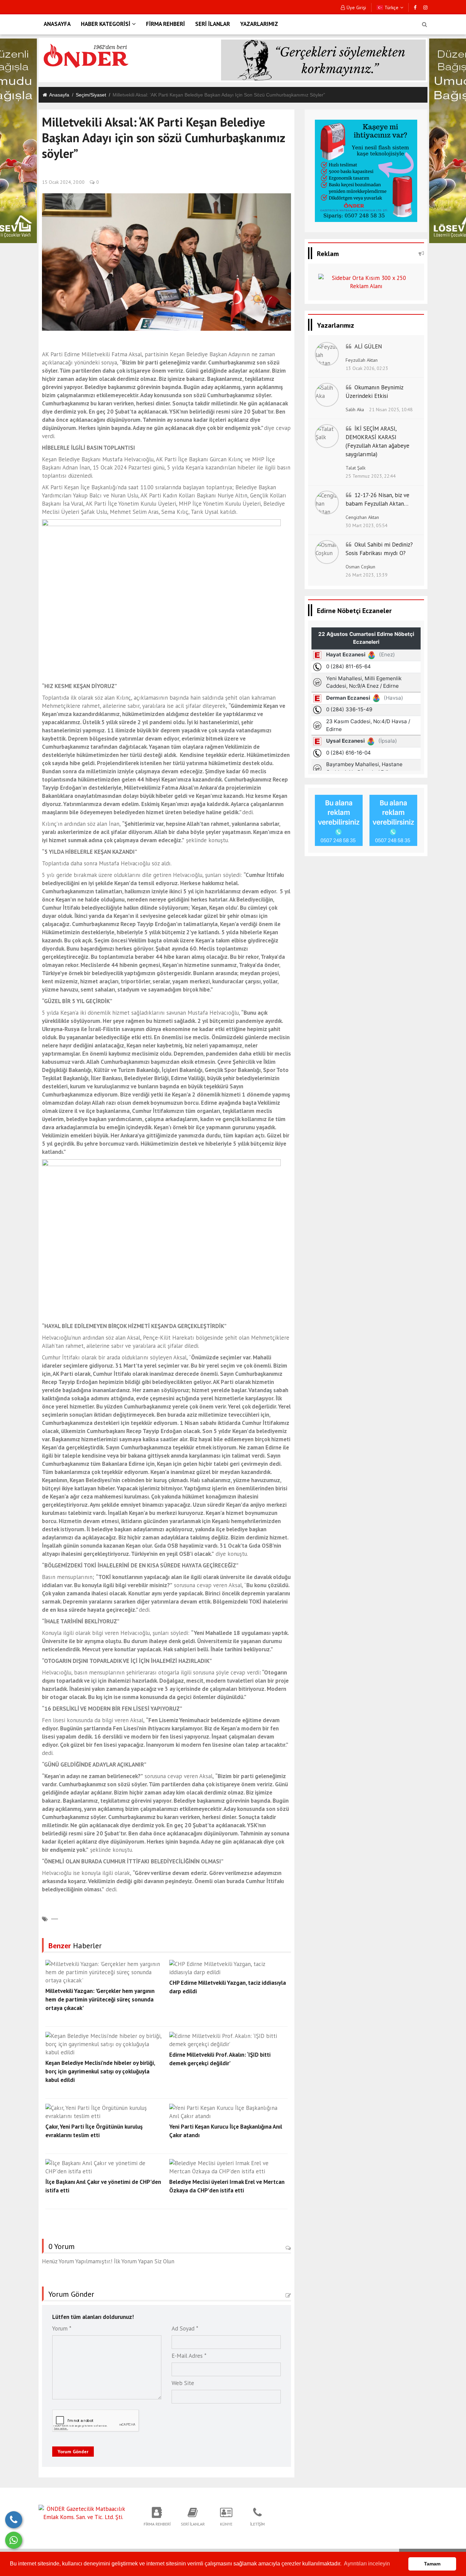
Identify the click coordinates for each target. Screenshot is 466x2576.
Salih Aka (355, 410)
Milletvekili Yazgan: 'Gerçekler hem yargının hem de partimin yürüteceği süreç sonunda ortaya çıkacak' (100, 1999)
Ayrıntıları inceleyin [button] (367, 2564)
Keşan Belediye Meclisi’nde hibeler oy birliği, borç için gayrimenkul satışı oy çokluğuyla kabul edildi (100, 2071)
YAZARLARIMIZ (259, 24)
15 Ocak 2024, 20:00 (63, 182)
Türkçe (391, 8)
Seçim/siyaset (91, 95)
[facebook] (415, 8)
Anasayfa (59, 95)
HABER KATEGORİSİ (106, 24)
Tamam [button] (432, 2564)
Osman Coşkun (360, 567)
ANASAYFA (57, 24)
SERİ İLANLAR (213, 24)
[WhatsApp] (14, 2540)
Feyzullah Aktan (362, 360)
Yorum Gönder (73, 2452)
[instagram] (425, 8)
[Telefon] (14, 2520)
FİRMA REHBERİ (165, 24)
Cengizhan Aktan (362, 517)
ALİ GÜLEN (368, 346)
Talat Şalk (355, 468)
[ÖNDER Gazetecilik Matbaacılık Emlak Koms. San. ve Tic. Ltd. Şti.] (83, 2513)
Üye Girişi (356, 8)
